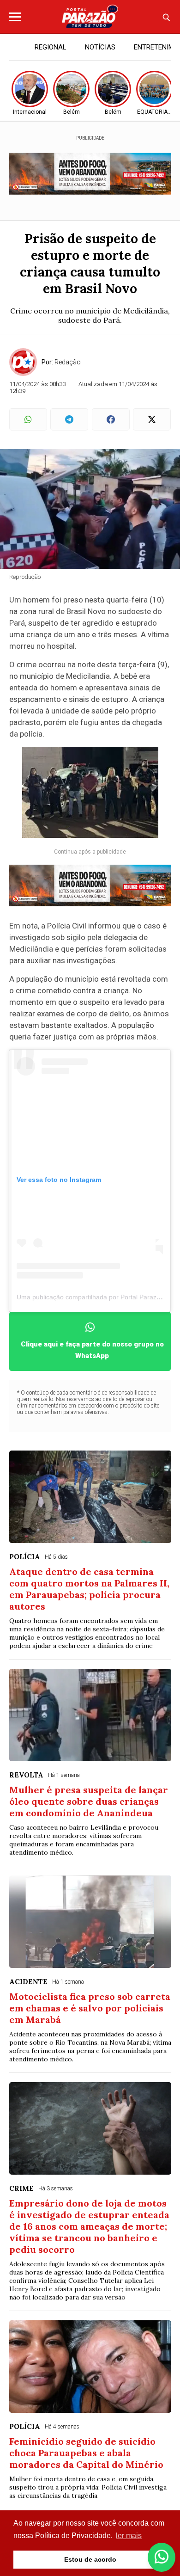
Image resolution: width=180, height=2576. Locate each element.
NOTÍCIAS (100, 47)
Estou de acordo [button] (90, 2559)
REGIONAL (51, 47)
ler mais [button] (129, 2536)
